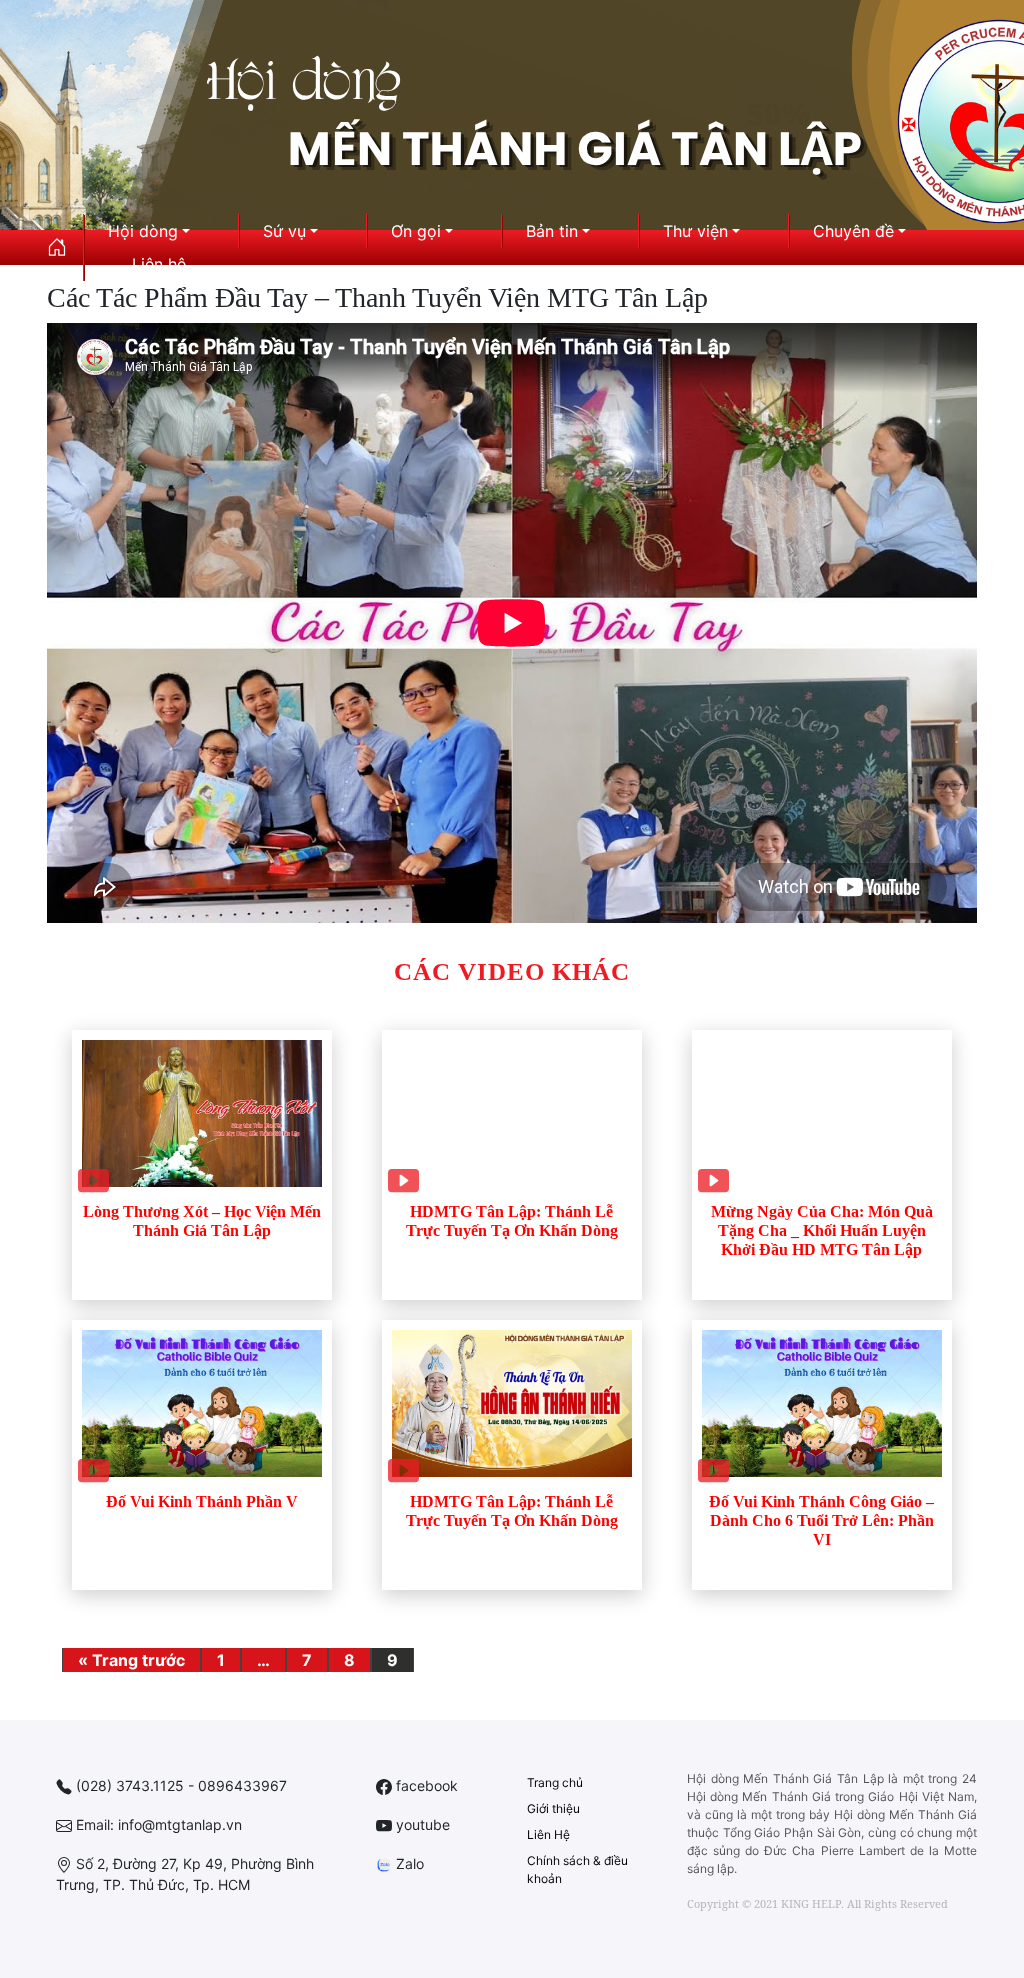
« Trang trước (131, 1660)
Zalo (408, 1863)
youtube (421, 1824)
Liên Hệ (548, 1834)
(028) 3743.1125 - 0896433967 (179, 1785)
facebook (425, 1785)
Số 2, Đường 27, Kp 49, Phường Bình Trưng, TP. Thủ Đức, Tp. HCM (185, 1874)
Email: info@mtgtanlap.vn (157, 1824)
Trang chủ (555, 1782)
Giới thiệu (553, 1808)
